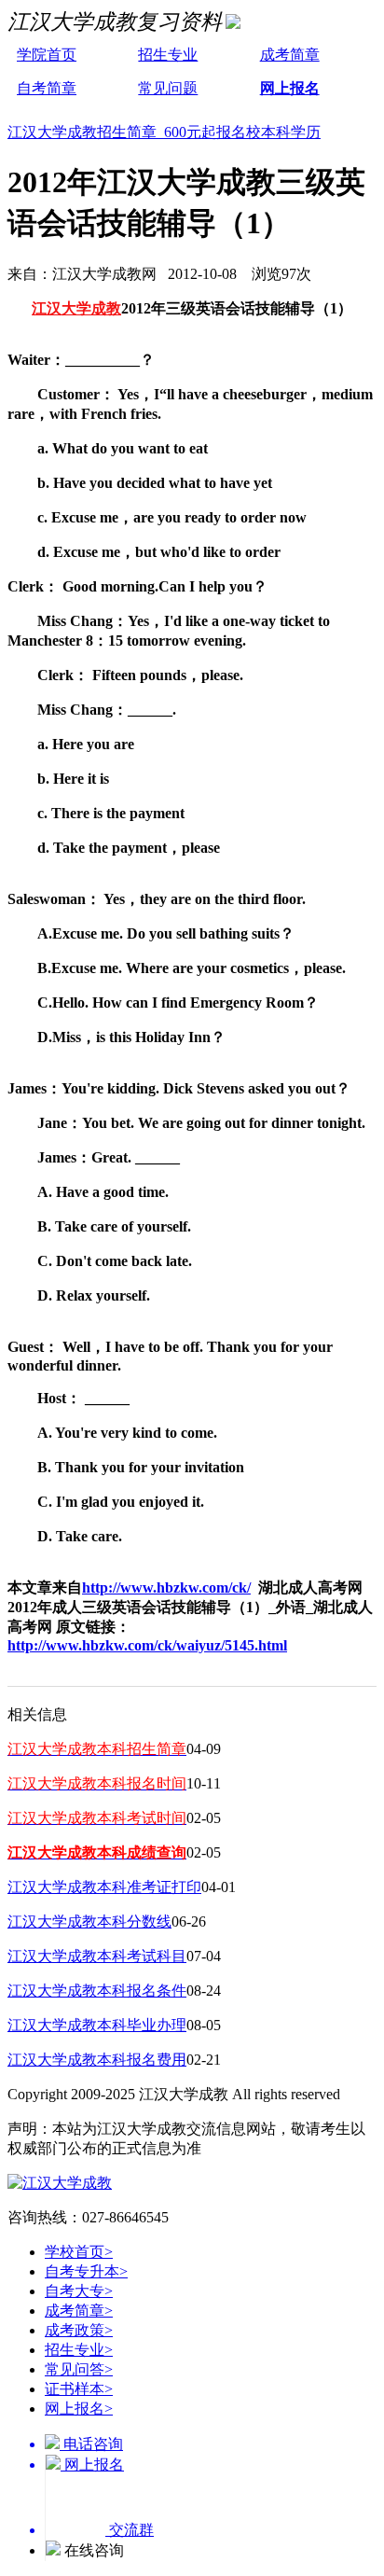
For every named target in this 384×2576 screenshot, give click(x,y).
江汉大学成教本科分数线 (89, 1922)
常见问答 (79, 2369)
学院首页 (47, 55)
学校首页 (79, 2252)
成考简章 (290, 55)
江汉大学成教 (76, 308)
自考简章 (47, 88)
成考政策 (79, 2330)
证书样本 (79, 2389)
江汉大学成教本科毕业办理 (97, 2025)
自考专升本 (86, 2271)
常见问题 (168, 88)
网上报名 (290, 88)
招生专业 (168, 55)
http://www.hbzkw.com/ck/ (166, 1587)
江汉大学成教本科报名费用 (97, 2060)
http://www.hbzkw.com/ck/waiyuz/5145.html (147, 1645)
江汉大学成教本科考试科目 (97, 1956)
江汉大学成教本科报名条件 (97, 1991)
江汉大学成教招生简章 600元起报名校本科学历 (164, 132)
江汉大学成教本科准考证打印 (104, 1887)
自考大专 (79, 2291)
